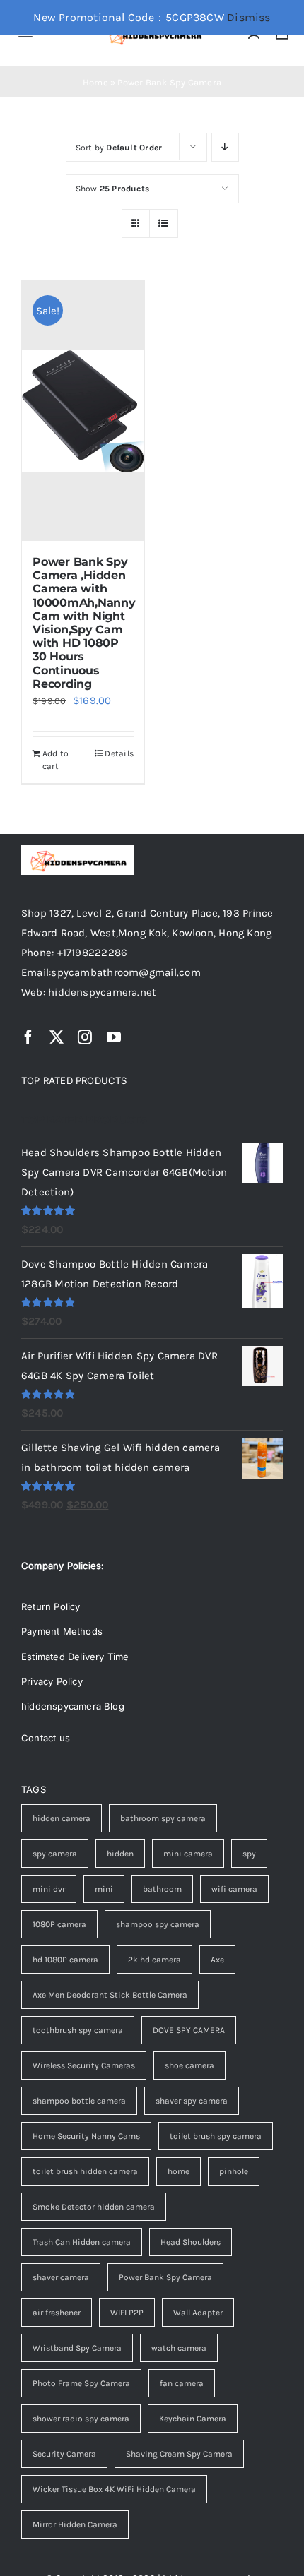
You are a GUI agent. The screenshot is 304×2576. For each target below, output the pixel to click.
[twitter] (57, 1037)
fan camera (182, 2383)
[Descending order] (225, 147)
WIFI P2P (127, 2313)
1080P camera (59, 1924)
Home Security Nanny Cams (86, 2136)
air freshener (57, 2313)
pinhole (234, 2171)
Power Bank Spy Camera (165, 2277)
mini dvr (49, 1889)
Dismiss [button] (249, 17)
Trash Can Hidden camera (82, 2242)
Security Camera (64, 2454)
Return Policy (51, 1606)
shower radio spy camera (81, 2419)
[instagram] (85, 1037)
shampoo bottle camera (79, 2101)
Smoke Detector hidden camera (94, 2207)
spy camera (55, 1854)
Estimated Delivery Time (75, 1657)
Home (95, 82)
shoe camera (189, 2065)
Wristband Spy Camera (77, 2348)
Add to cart (55, 760)
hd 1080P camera (65, 1960)
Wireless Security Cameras (84, 2065)
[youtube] (114, 1037)
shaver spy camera (192, 2101)
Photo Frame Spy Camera (81, 2383)
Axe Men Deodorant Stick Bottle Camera (110, 1995)
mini (104, 1889)
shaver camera (61, 2277)
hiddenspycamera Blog (73, 1706)
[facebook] (28, 1037)
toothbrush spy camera (78, 2030)
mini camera (188, 1854)
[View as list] (164, 223)
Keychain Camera (193, 2419)
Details (119, 753)
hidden (120, 1854)
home (179, 2171)
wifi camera (234, 1889)
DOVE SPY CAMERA (189, 2030)
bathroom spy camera (163, 1818)
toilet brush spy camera (216, 2136)
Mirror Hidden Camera (75, 2524)
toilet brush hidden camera (85, 2171)
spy (249, 1854)
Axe (217, 1960)
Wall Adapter (198, 2313)
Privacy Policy (52, 1681)
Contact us (46, 1738)
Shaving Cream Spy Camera (179, 2454)
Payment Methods (62, 1631)
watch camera (179, 2348)
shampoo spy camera (158, 1924)
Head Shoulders (191, 2242)
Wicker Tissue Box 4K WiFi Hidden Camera (114, 2489)
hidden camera (62, 1818)
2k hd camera (154, 1960)
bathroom (162, 1889)
